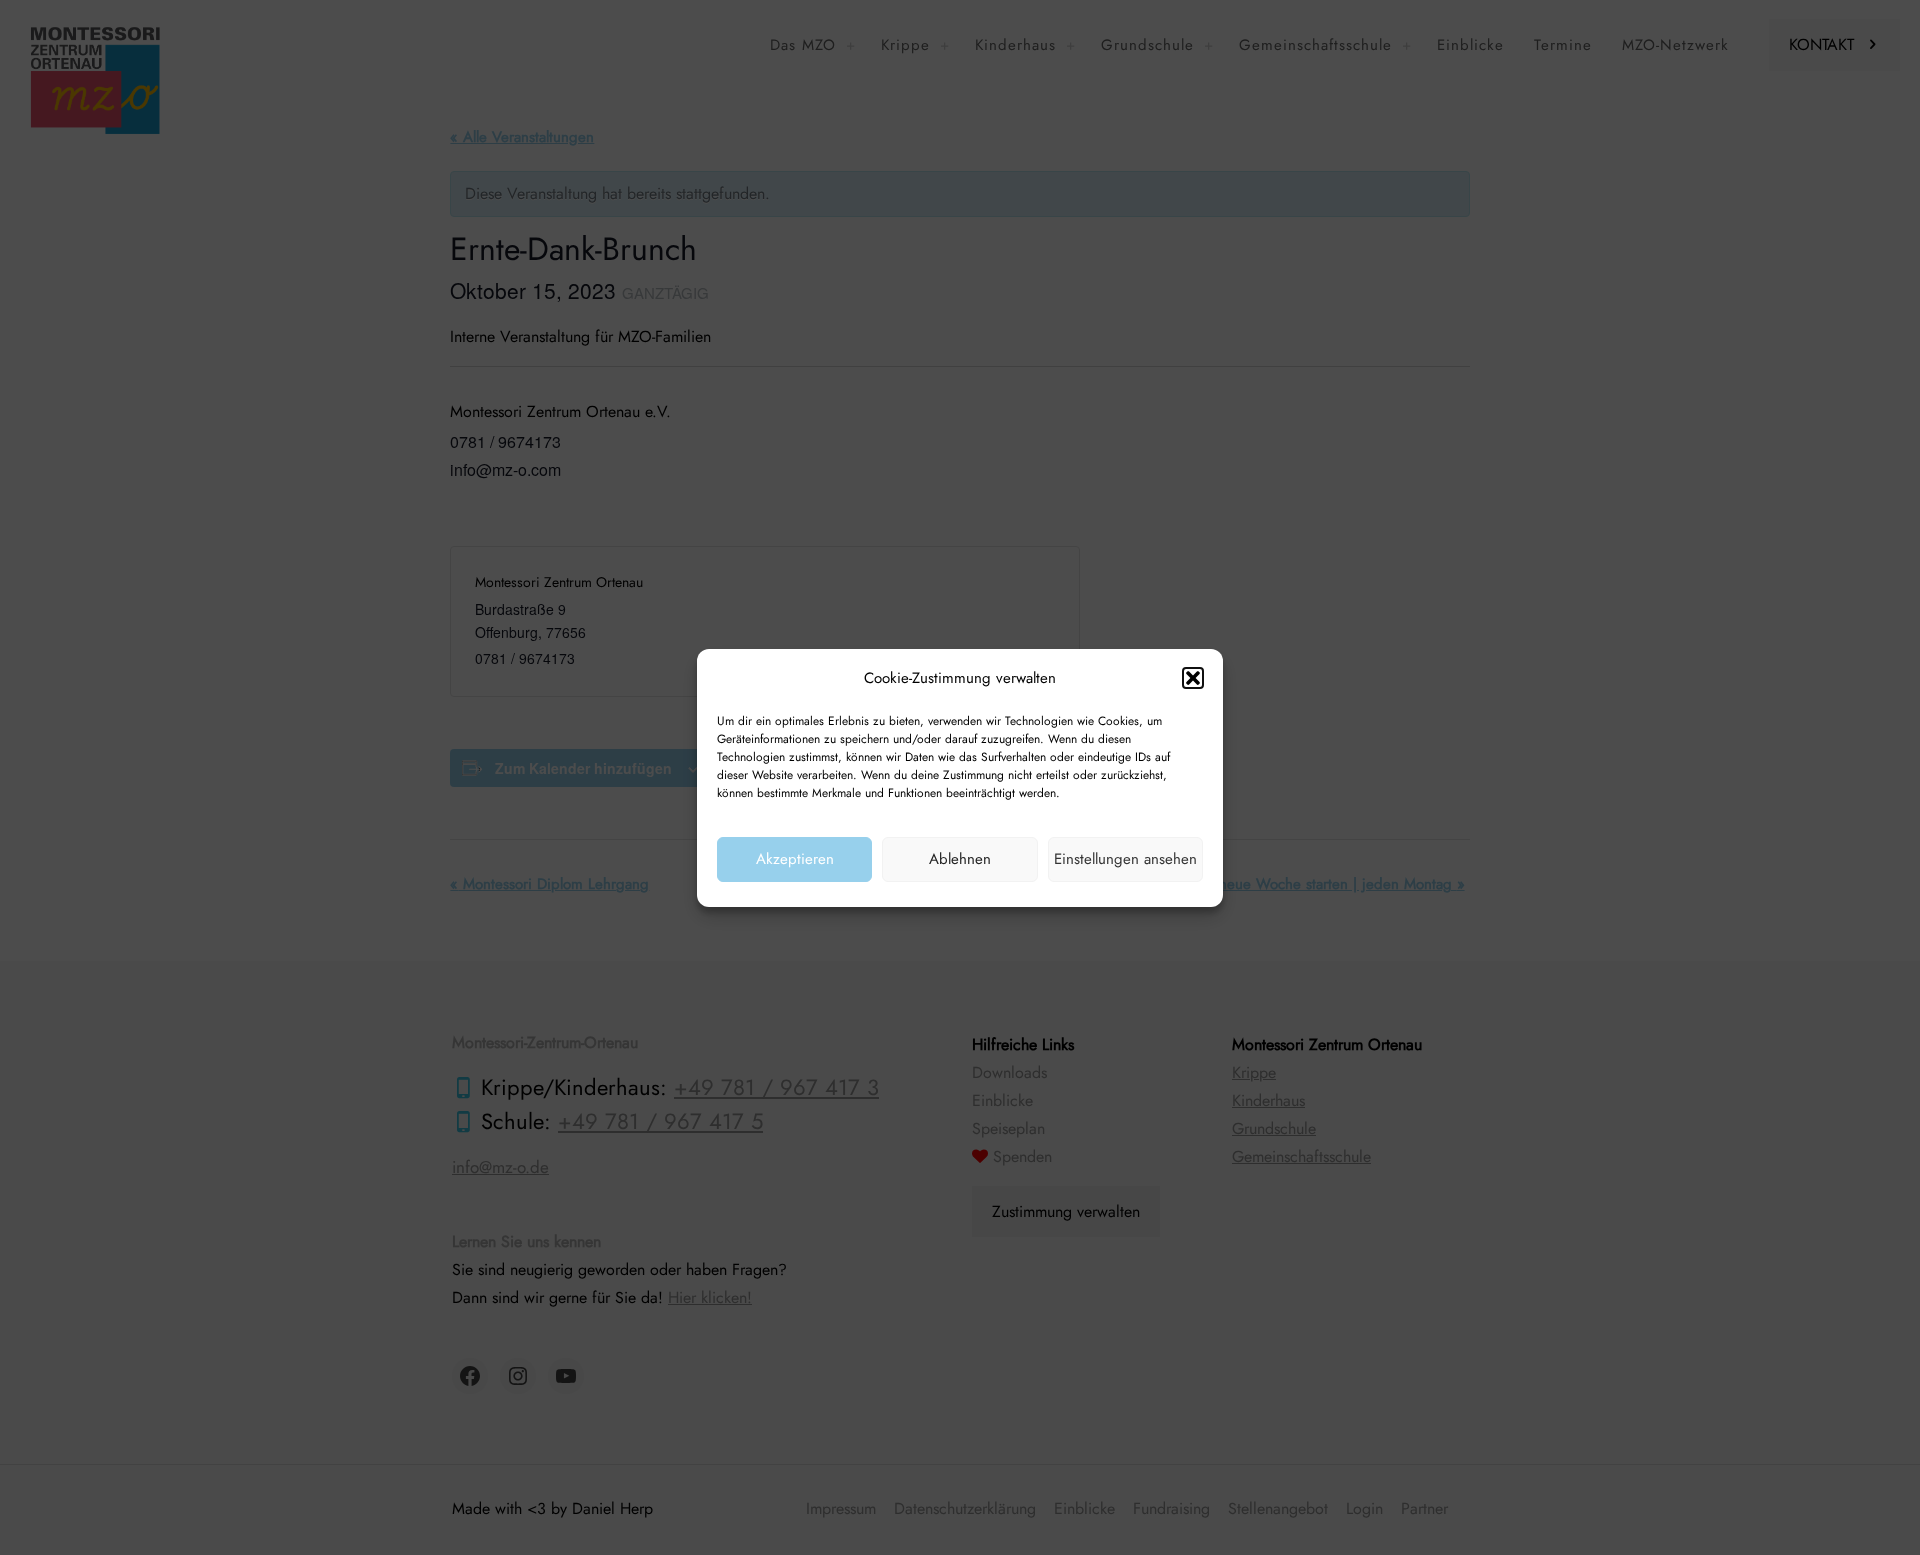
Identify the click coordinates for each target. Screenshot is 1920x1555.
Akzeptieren (795, 859)
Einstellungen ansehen (1125, 859)
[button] (1193, 678)
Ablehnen (960, 859)
